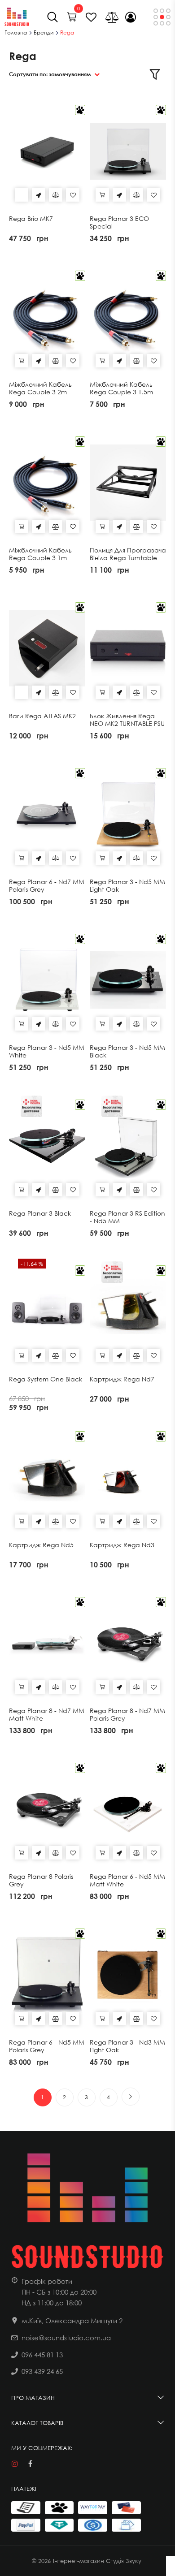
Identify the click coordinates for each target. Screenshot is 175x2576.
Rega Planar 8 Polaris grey (41, 1880)
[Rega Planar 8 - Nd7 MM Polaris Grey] (128, 1643)
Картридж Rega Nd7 (122, 1379)
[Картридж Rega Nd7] (128, 1312)
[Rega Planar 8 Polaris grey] (47, 1809)
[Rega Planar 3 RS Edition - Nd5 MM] (128, 1146)
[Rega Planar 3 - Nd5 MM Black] (128, 980)
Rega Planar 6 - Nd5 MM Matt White (127, 1880)
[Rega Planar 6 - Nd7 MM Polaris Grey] (47, 814)
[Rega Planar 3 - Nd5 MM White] (47, 980)
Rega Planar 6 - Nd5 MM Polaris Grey (47, 2046)
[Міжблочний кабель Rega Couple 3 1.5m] (128, 317)
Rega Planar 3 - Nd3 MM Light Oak (127, 2046)
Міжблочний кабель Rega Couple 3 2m (40, 388)
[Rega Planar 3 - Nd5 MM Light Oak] (128, 814)
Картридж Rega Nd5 (41, 1545)
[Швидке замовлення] (39, 195)
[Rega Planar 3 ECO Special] (128, 151)
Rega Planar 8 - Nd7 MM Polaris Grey (127, 1715)
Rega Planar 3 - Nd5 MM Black (127, 1051)
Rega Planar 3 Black (40, 1213)
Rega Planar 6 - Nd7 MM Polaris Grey (47, 886)
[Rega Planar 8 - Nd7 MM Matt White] (47, 1643)
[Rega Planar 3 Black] (47, 1146)
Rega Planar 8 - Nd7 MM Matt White (47, 1715)
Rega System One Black (46, 1379)
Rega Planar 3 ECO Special (119, 222)
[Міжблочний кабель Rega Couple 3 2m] (47, 317)
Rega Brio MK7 (31, 219)
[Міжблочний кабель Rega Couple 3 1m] (47, 483)
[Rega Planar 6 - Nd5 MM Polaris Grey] (47, 1975)
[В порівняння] (56, 195)
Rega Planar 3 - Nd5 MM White (47, 1051)
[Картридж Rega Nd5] (47, 1477)
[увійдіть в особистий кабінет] (131, 17)
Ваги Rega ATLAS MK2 (42, 716)
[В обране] (73, 195)
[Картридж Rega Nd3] (128, 1477)
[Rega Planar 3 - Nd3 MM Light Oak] (128, 1975)
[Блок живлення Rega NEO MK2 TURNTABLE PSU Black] (128, 648)
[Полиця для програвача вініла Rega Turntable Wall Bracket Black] (128, 483)
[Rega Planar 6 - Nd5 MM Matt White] (128, 1809)
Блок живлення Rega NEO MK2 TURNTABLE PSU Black (127, 724)
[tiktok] (46, 2464)
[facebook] (30, 2464)
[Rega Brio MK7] (47, 151)
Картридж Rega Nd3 (122, 1545)
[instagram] (15, 2464)
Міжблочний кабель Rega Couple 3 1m (40, 554)
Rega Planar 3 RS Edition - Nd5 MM (127, 1217)
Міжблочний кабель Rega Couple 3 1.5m (121, 388)
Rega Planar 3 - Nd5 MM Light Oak (127, 886)
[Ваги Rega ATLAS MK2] (47, 648)
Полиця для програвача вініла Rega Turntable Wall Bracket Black (128, 558)
